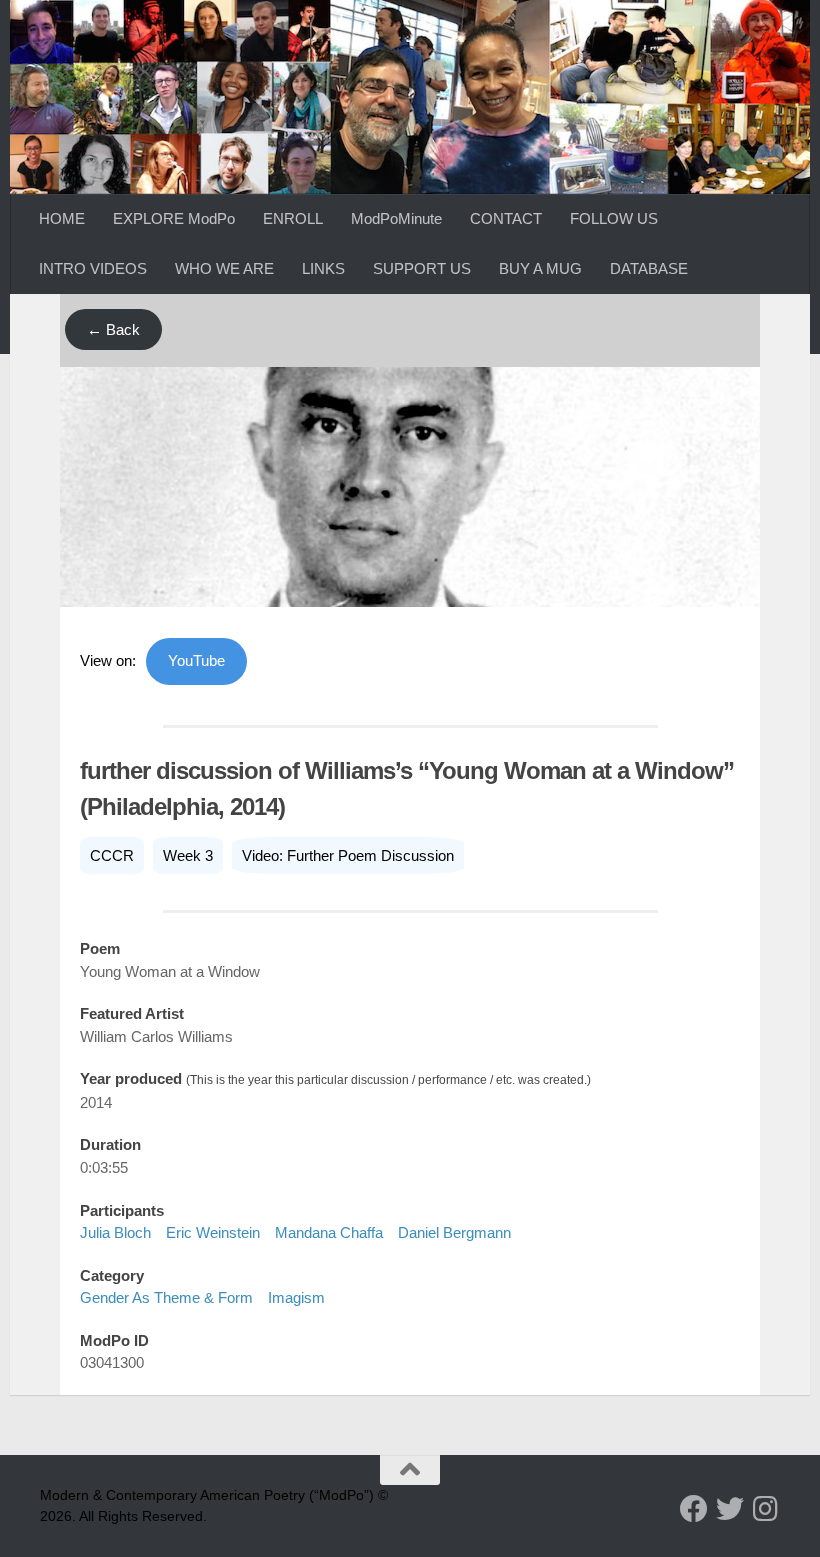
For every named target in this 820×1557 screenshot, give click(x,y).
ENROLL (293, 218)
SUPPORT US (422, 268)
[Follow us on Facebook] (694, 1509)
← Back (113, 329)
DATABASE (649, 268)
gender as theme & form (166, 1297)
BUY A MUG (540, 268)
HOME (62, 218)
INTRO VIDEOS (93, 268)
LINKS (323, 268)
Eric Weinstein (213, 1232)
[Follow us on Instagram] (766, 1509)
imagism (296, 1297)
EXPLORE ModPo (174, 218)
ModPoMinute (396, 218)
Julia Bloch (115, 1232)
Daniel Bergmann (454, 1232)
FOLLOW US (614, 218)
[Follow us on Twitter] (730, 1509)
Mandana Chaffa (329, 1232)
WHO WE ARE (224, 268)
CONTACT (506, 218)
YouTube (196, 660)
